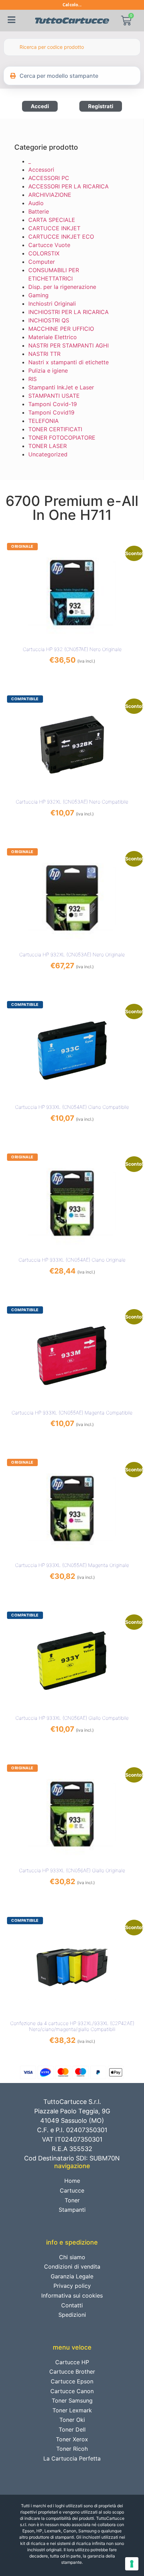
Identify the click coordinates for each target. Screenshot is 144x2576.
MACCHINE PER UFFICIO (61, 329)
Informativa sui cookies (72, 2295)
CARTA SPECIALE (52, 220)
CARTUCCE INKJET (54, 228)
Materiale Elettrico (53, 337)
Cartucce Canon (72, 2391)
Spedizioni (72, 2315)
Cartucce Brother (72, 2372)
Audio (36, 203)
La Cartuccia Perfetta (72, 2458)
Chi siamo (72, 2257)
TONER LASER (48, 446)
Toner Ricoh (72, 2449)
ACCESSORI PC (49, 178)
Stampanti (72, 2210)
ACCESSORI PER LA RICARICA (69, 186)
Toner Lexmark (72, 2410)
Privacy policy (72, 2286)
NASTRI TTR (44, 354)
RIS (33, 379)
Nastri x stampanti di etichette (69, 362)
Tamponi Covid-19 (53, 404)
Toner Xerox (72, 2439)
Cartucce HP (72, 2362)
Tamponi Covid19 (51, 412)
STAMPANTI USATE (54, 396)
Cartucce (72, 2190)
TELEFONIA (44, 421)
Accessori (41, 170)
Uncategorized (48, 454)
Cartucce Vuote (49, 245)
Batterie (39, 211)
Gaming (38, 295)
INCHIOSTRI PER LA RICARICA (69, 312)
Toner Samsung (72, 2400)
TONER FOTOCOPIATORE (62, 438)
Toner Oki (72, 2420)
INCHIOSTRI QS (49, 320)
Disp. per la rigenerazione (62, 287)
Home (72, 2181)
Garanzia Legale (72, 2276)
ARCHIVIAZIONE (50, 195)
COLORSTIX (44, 253)
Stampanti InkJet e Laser (61, 387)
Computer (42, 262)
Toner (72, 2200)
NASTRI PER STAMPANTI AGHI (69, 345)
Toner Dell (72, 2429)
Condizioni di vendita (72, 2267)
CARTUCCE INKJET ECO (61, 237)
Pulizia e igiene (48, 371)
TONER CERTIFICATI (55, 429)
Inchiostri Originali (52, 304)
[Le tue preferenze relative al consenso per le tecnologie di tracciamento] (132, 2564)
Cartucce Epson (72, 2381)
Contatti (72, 2305)
